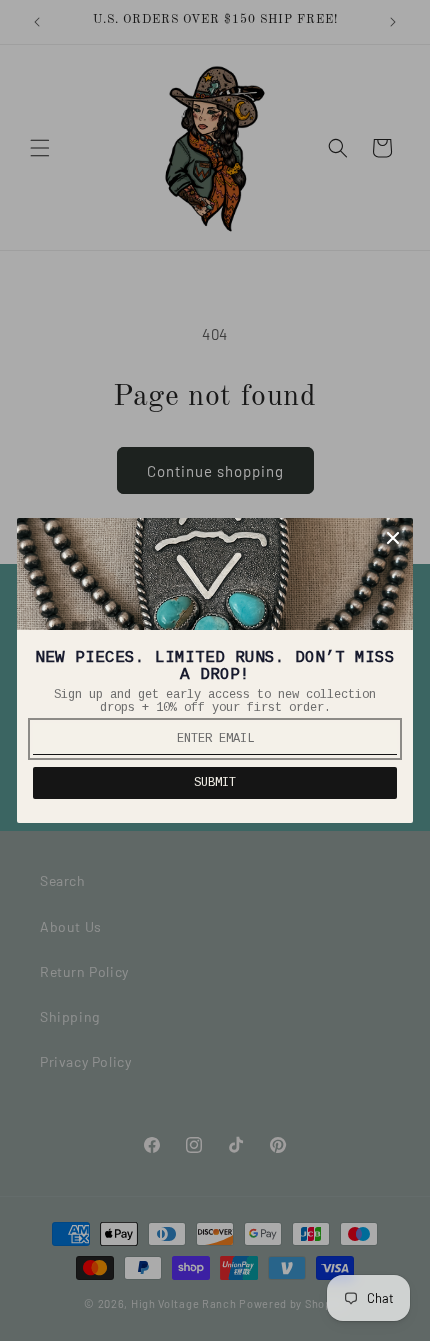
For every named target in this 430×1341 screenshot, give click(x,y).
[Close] (393, 538)
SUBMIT (215, 783)
